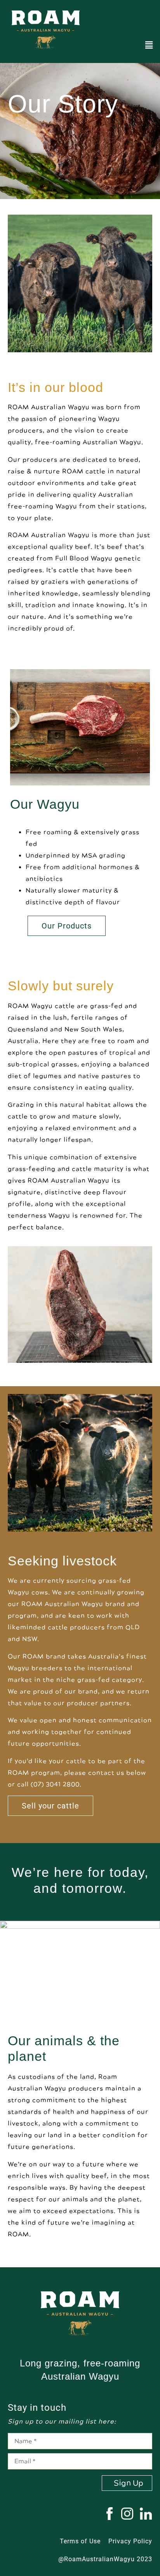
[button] (149, 45)
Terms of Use (80, 2541)
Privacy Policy (130, 2541)
